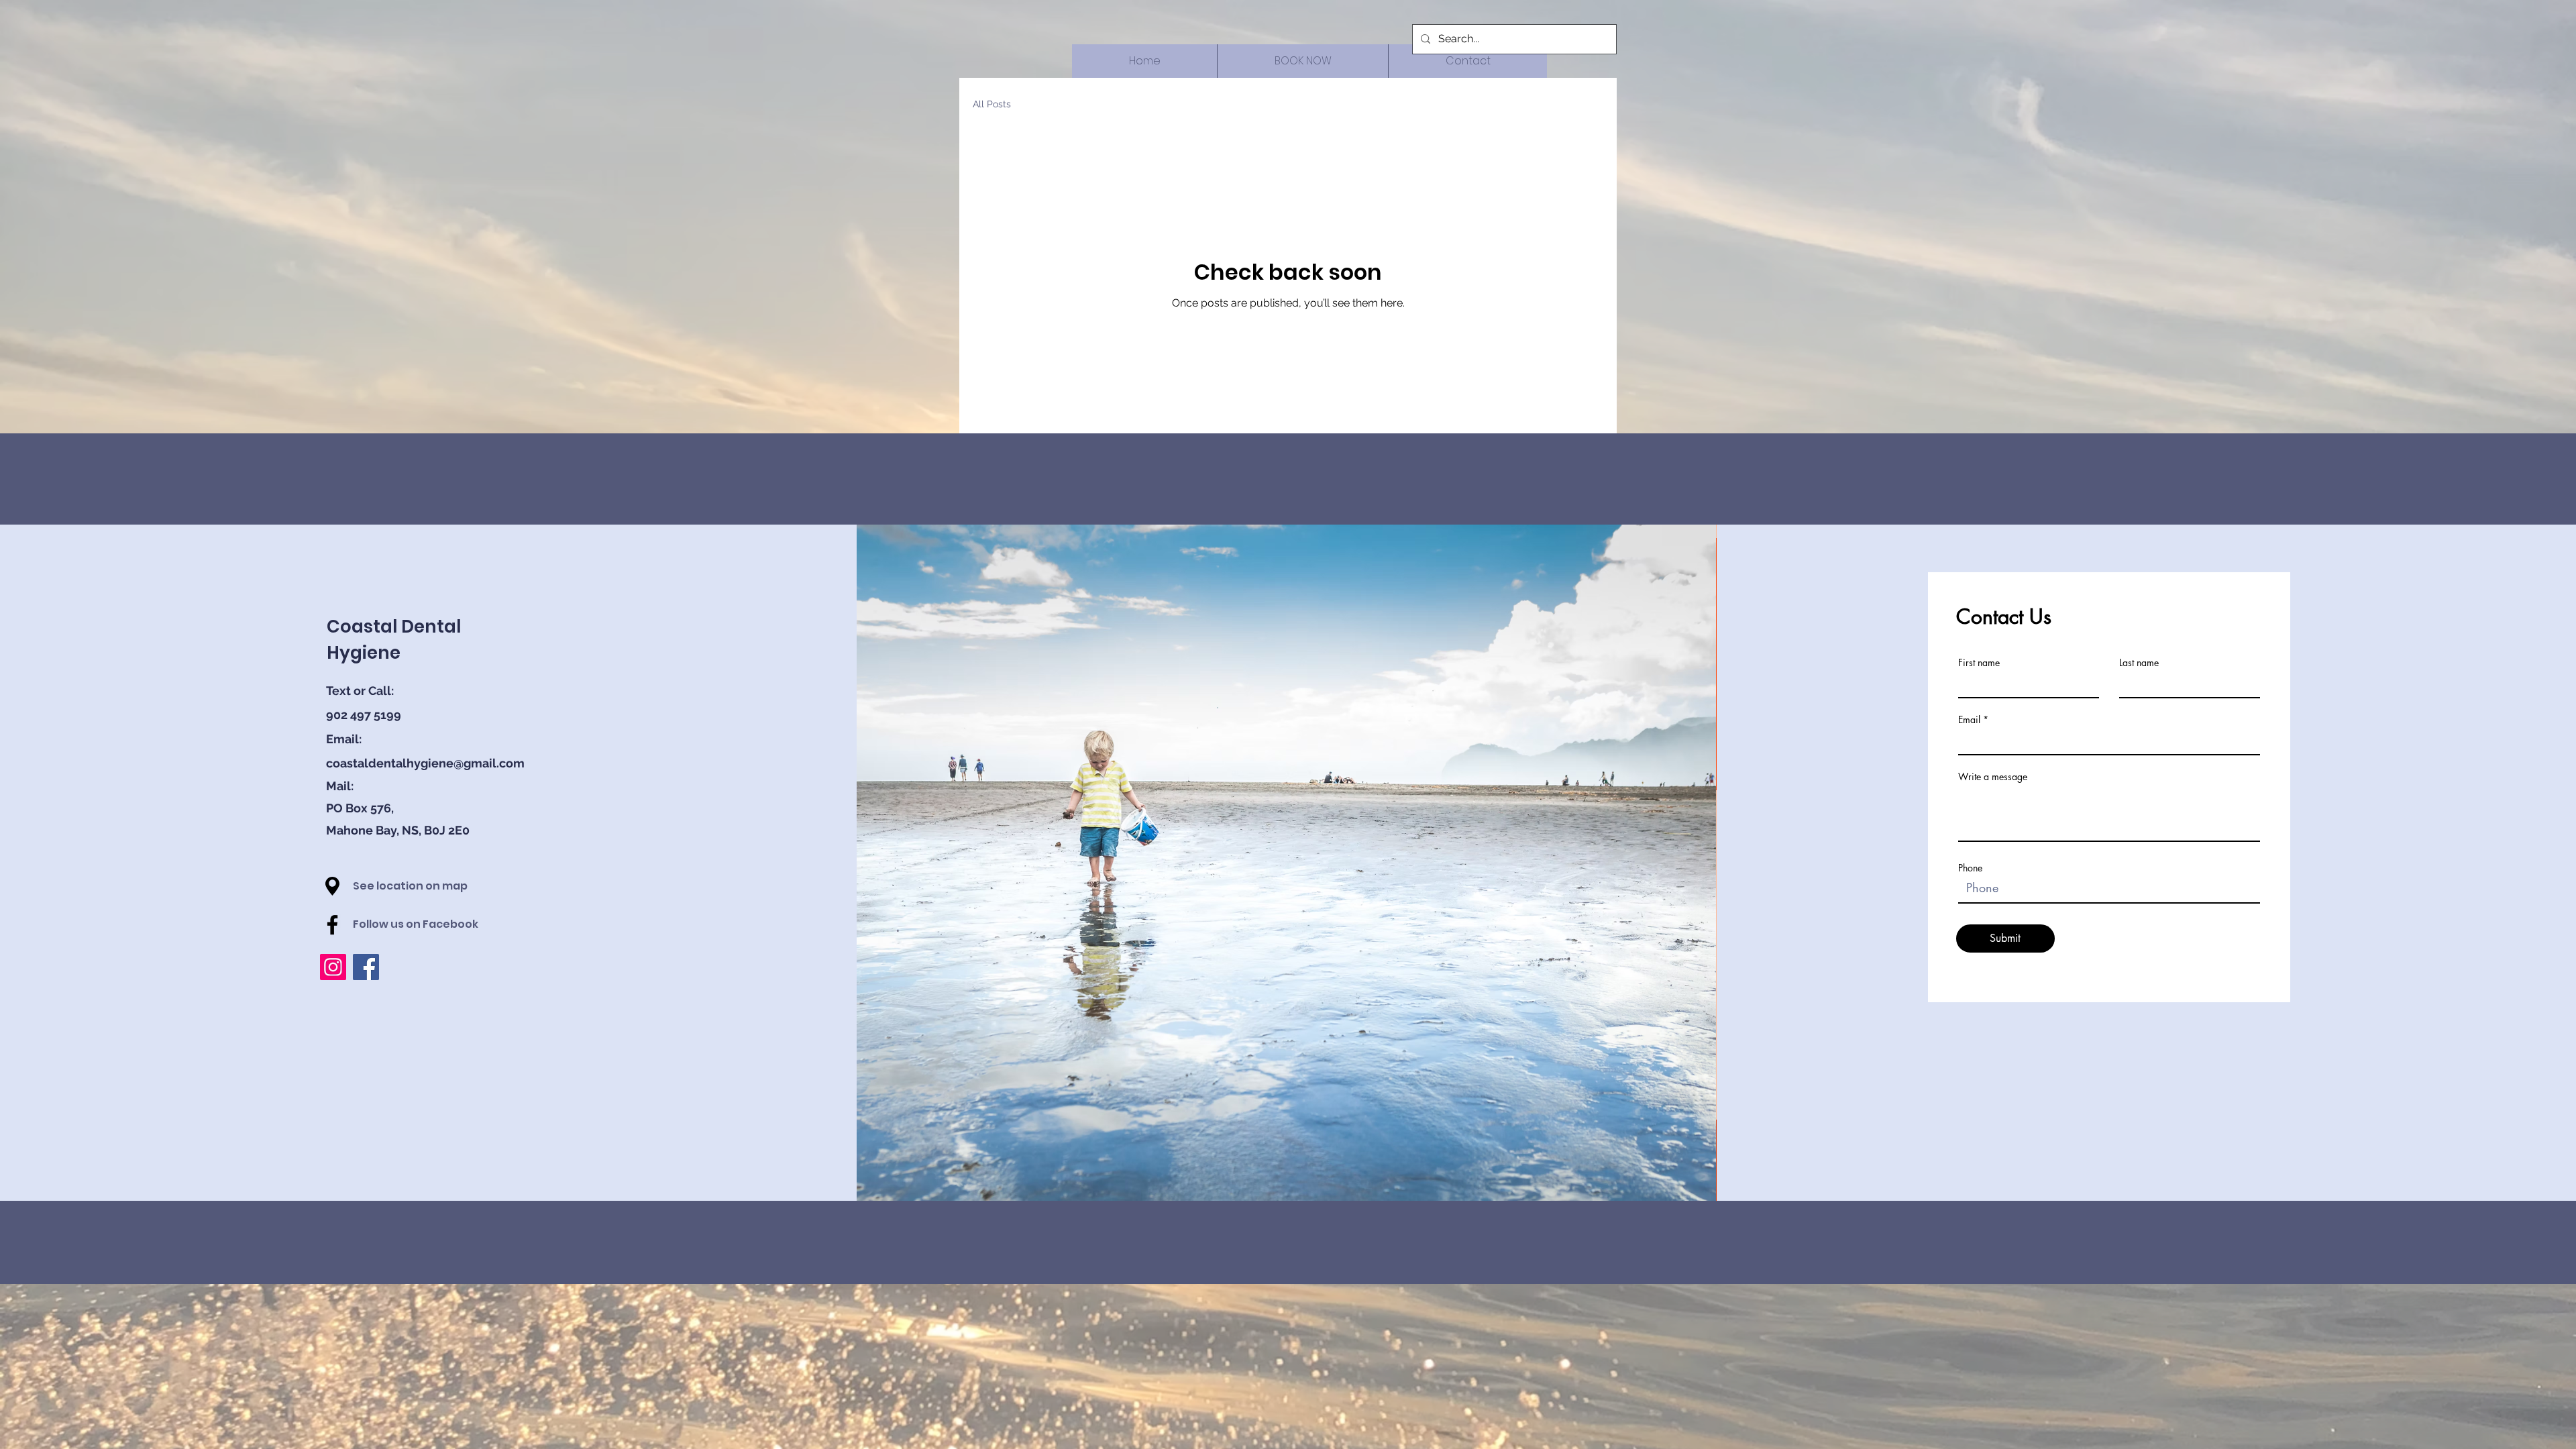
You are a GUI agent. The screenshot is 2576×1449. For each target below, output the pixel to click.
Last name (2139, 663)
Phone (1970, 868)
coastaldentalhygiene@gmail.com (425, 763)
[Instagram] (333, 967)
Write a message (1993, 777)
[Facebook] (332, 925)
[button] (332, 886)
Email (1969, 720)
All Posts (992, 104)
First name (1979, 663)
